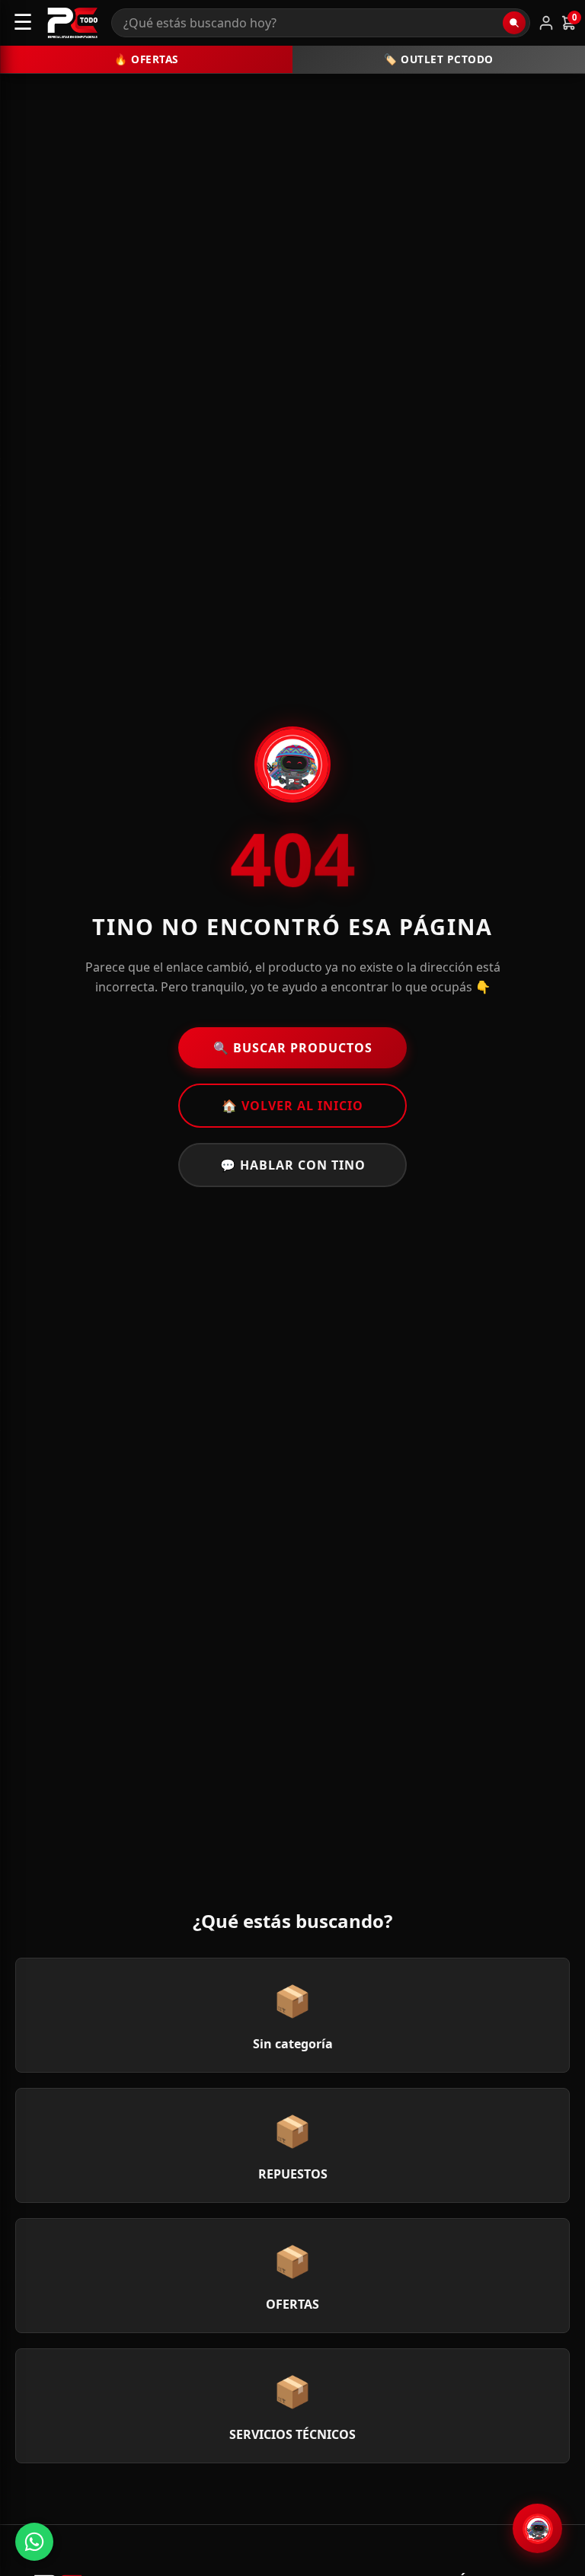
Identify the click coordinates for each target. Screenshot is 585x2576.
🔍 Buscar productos (293, 1048)
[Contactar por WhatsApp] (34, 2542)
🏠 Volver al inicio (292, 1106)
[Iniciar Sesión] (546, 23)
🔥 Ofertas (146, 59)
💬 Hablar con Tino (293, 1165)
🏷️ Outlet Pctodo (439, 59)
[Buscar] (514, 23)
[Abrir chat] (537, 2528)
